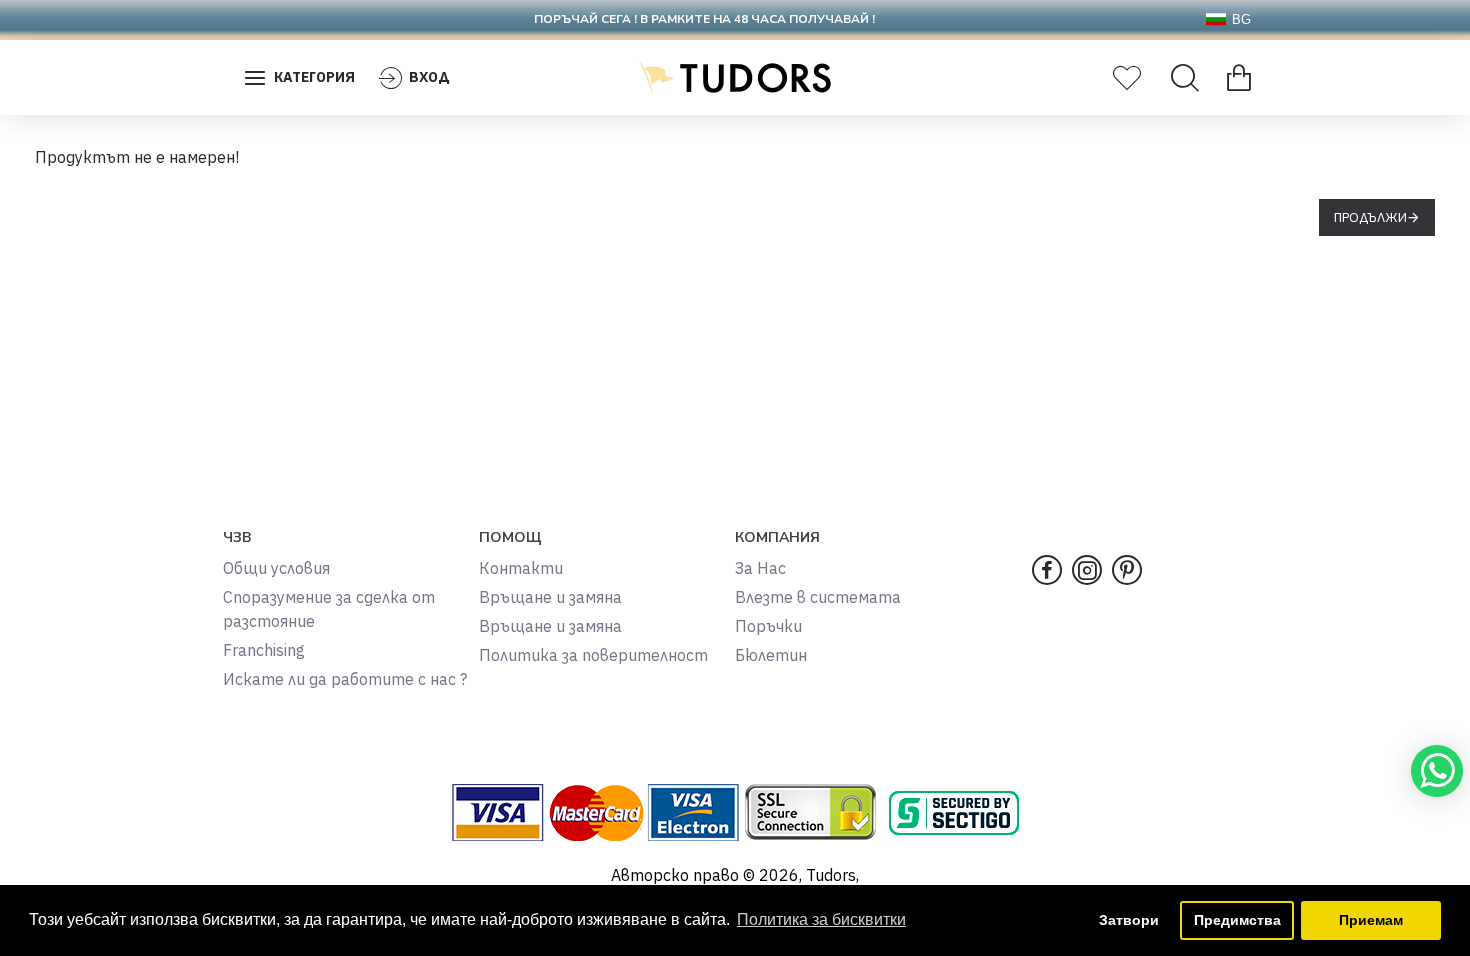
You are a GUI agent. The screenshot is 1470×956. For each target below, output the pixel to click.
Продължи (1370, 217)
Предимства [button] (1237, 920)
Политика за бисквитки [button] (821, 919)
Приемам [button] (1371, 920)
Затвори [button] (1129, 920)
